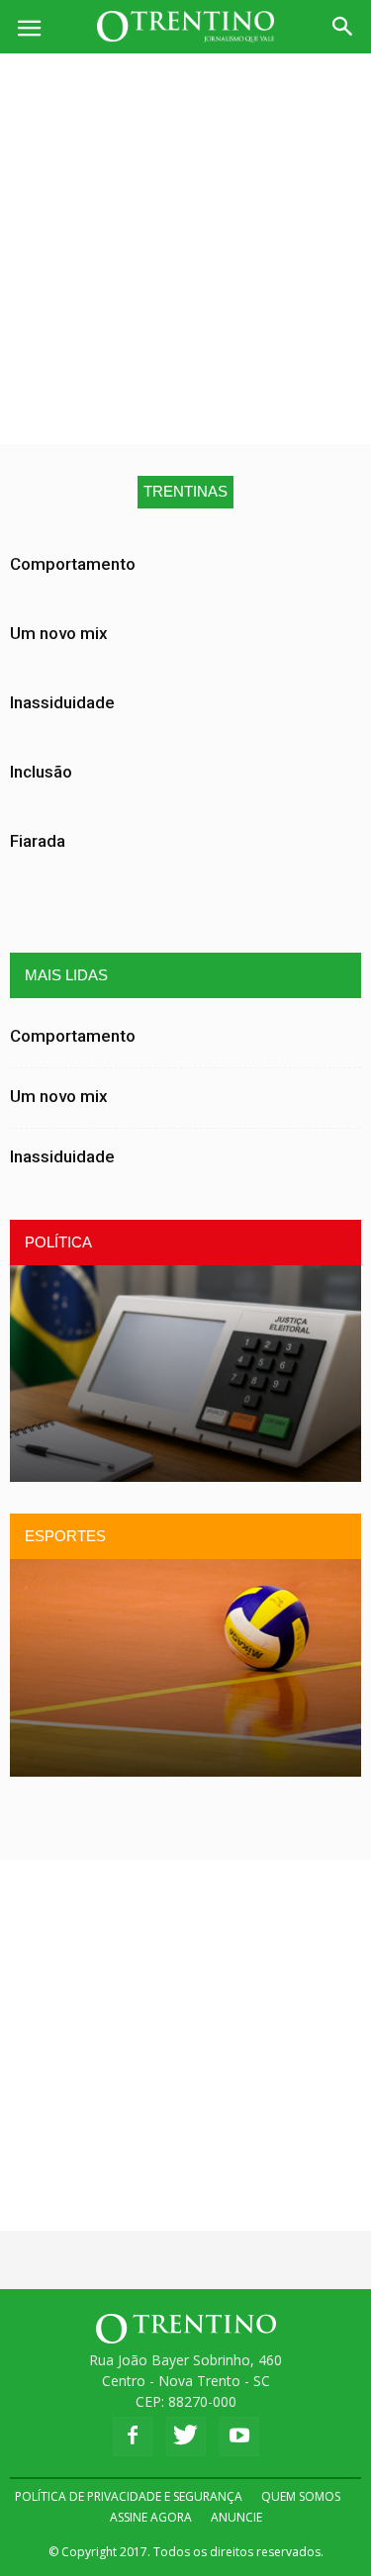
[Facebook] (133, 2437)
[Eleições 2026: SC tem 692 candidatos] (185, 1374)
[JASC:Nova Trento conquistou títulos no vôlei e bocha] (185, 1667)
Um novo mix (59, 633)
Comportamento (73, 564)
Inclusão (41, 772)
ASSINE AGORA (151, 2517)
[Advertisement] (185, 249)
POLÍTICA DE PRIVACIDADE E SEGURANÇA (129, 2496)
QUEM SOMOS (301, 2496)
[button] (343, 27)
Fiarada (38, 841)
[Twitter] (186, 2437)
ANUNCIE (236, 2517)
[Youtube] (239, 2437)
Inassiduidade (62, 702)
